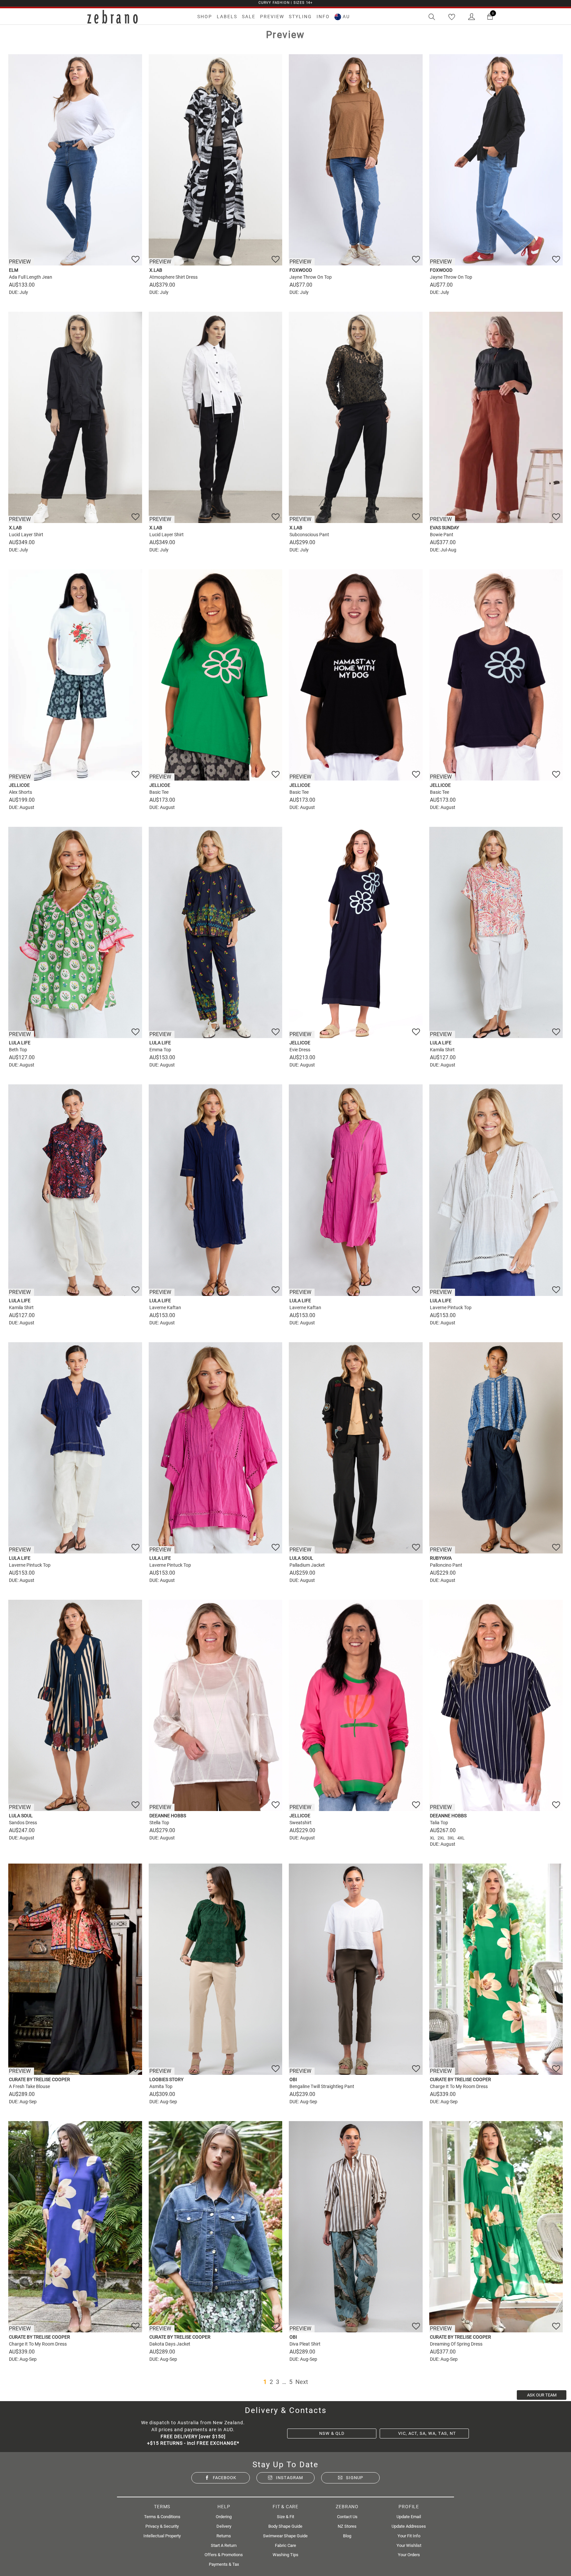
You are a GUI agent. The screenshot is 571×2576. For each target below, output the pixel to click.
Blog (347, 2536)
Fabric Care (285, 2545)
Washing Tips (285, 2555)
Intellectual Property (162, 2536)
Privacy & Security (162, 2526)
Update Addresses (409, 2526)
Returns (224, 2536)
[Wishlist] (452, 17)
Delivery (224, 2526)
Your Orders (409, 2555)
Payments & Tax (224, 2564)
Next (302, 2382)
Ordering (224, 2517)
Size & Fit (285, 2517)
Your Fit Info (409, 2536)
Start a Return (224, 2545)
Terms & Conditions (162, 2517)
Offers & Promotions (224, 2555)
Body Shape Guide (285, 2526)
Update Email (409, 2517)
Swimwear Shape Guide (285, 2536)
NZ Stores (347, 2526)
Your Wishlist (409, 2545)
